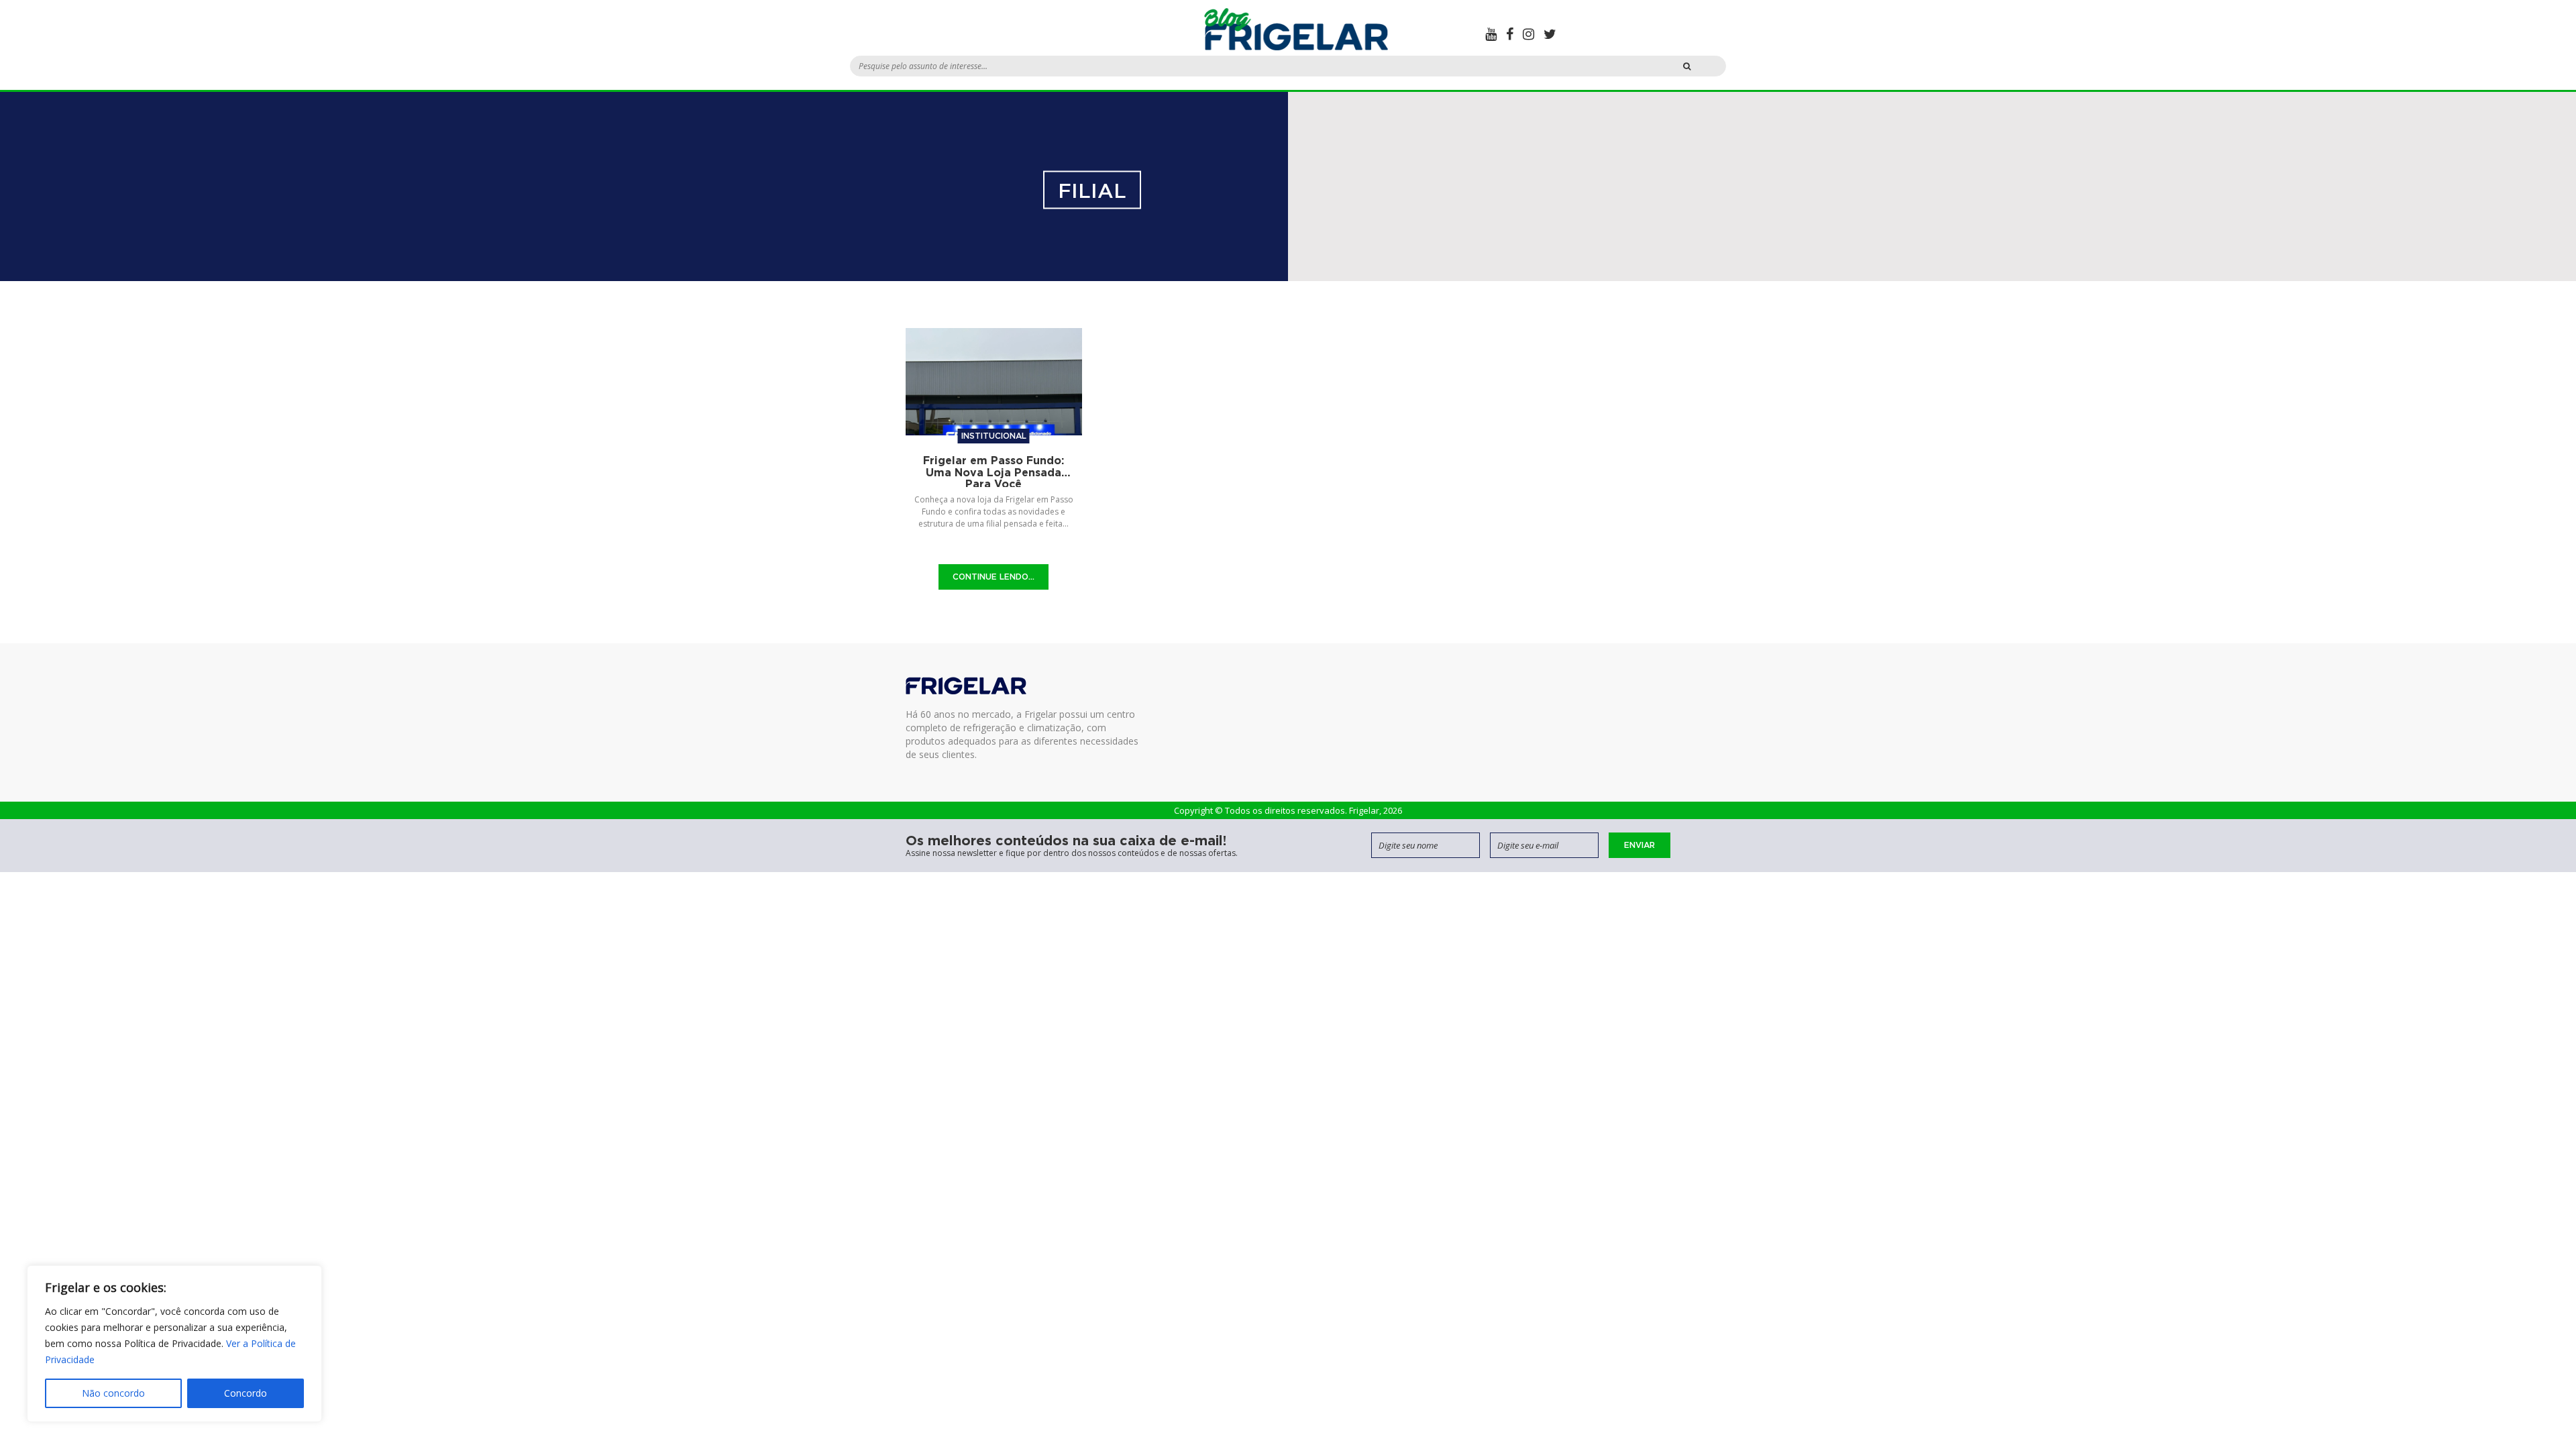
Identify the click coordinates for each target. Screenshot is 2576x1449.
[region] (174, 1344)
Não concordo (113, 1393)
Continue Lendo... (994, 577)
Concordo (246, 1393)
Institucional (994, 436)
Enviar (1640, 845)
